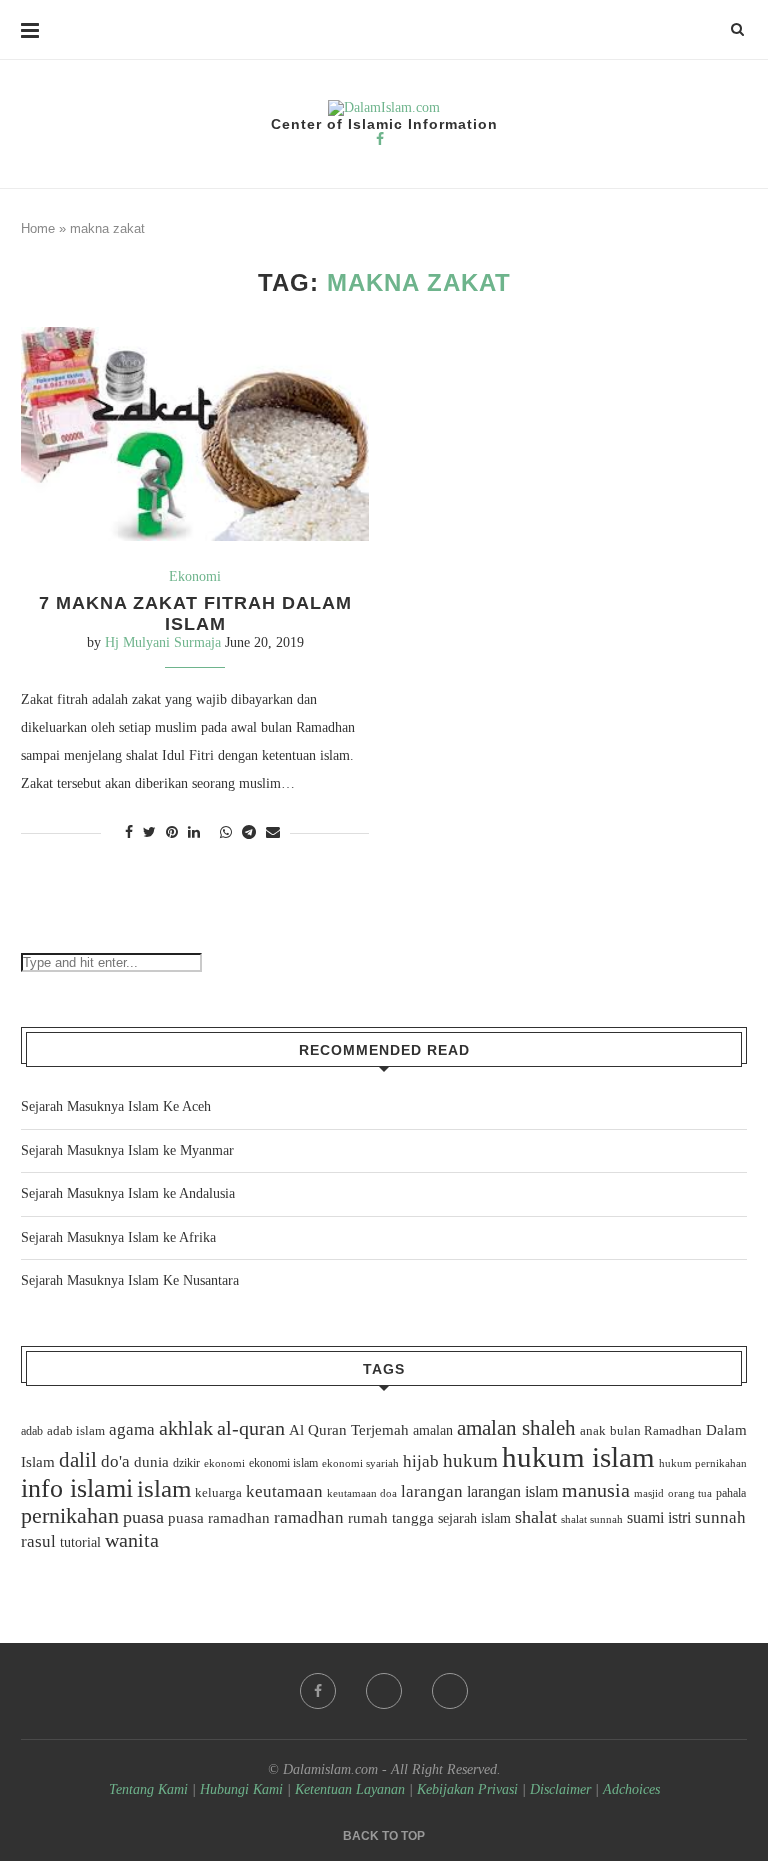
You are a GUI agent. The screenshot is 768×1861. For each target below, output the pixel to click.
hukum (470, 1460)
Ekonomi (195, 576)
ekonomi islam (283, 1463)
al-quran (251, 1428)
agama (132, 1429)
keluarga (218, 1493)
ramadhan (309, 1517)
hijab (421, 1461)
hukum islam (578, 1457)
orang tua (690, 1493)
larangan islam (512, 1492)
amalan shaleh (516, 1428)
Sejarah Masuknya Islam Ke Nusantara (130, 1280)
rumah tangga (391, 1518)
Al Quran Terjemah (349, 1430)
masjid (649, 1493)
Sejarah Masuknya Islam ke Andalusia (128, 1193)
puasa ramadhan (219, 1517)
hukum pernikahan (703, 1463)
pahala (731, 1493)
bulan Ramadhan (656, 1430)
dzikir (186, 1463)
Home (38, 228)
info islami (77, 1488)
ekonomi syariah (360, 1463)
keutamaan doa (362, 1493)
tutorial (80, 1542)
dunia (151, 1462)
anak (593, 1431)
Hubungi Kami (241, 1789)
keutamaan (284, 1491)
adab (32, 1431)
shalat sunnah (592, 1519)
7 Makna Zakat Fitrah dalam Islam (195, 613)
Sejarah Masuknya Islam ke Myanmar (127, 1150)
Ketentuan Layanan (350, 1789)
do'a (115, 1461)
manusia (596, 1490)
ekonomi (224, 1463)
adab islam (76, 1431)
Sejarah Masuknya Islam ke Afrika (118, 1237)
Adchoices (631, 1789)
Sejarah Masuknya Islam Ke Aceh (116, 1106)
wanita (132, 1540)
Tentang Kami (150, 1789)
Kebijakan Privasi (467, 1789)
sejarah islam (474, 1518)
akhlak (186, 1428)
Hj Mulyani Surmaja (163, 642)
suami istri (659, 1518)
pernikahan (70, 1516)
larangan (432, 1491)
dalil (78, 1460)
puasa (143, 1517)
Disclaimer (560, 1789)
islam (164, 1488)
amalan (433, 1430)
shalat (536, 1517)
